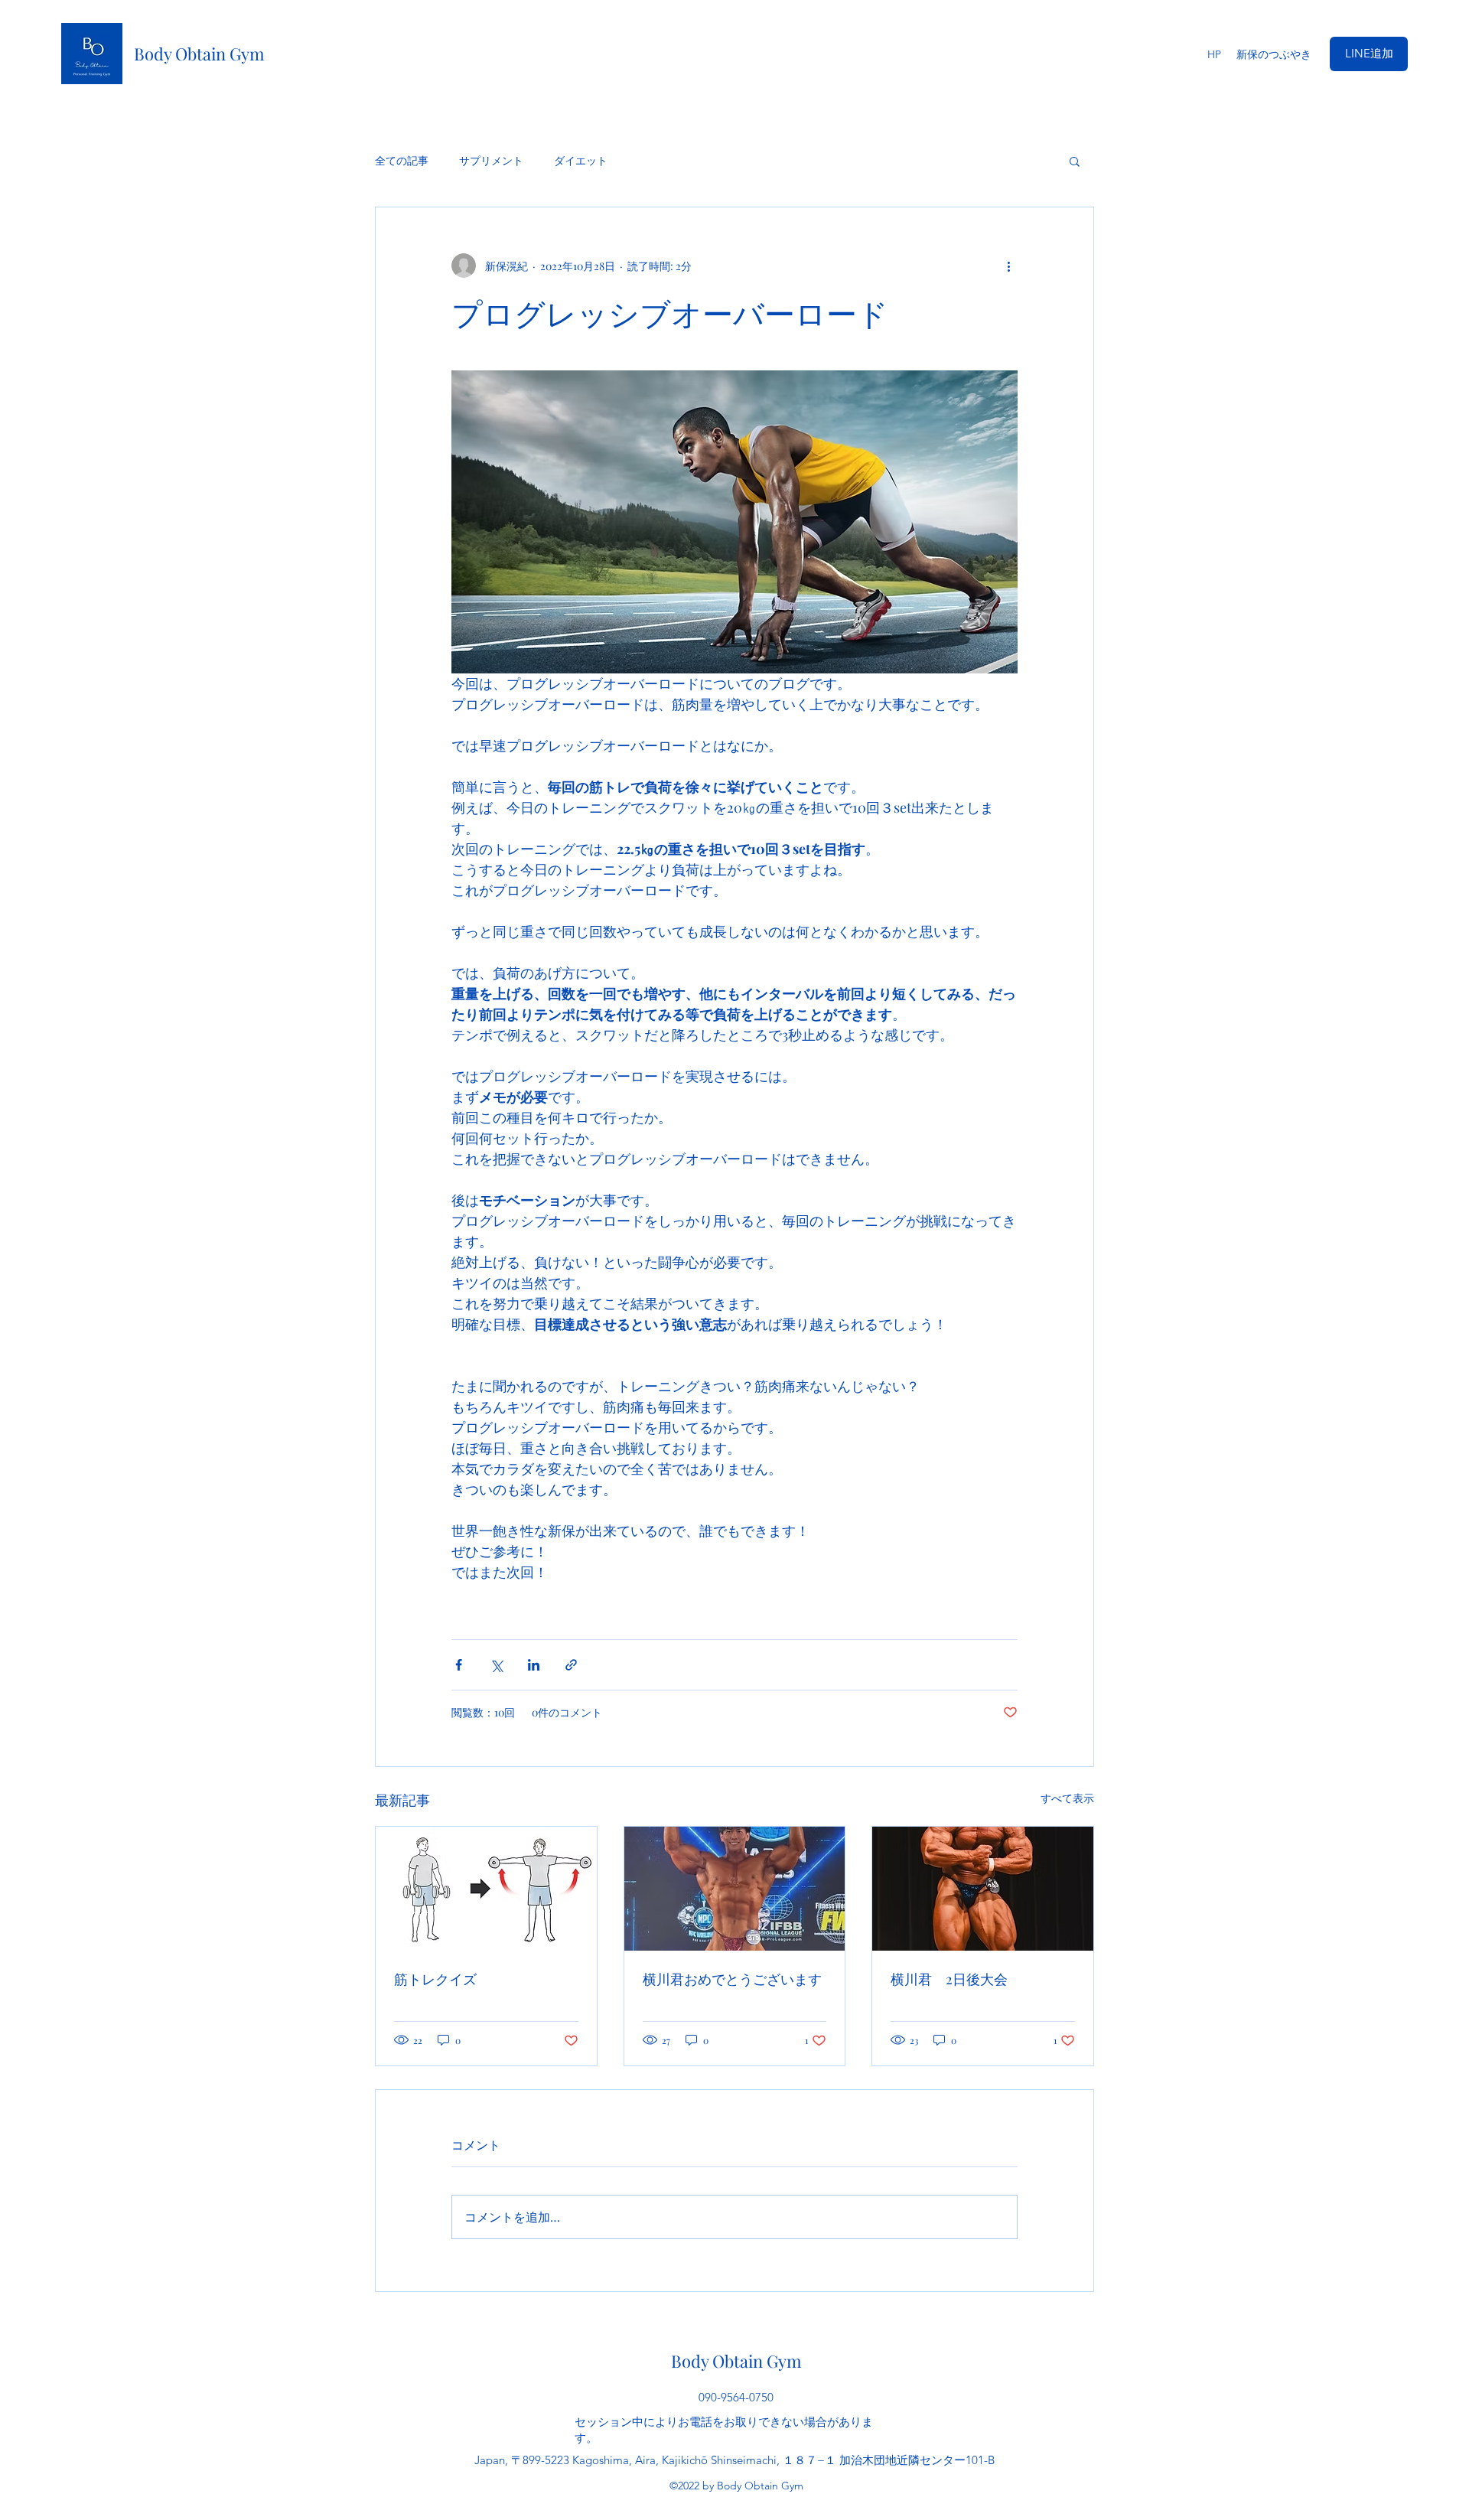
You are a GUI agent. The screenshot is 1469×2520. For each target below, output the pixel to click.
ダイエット (581, 160)
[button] (1075, 161)
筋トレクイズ (442, 1979)
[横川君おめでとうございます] (735, 1889)
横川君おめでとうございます (732, 1979)
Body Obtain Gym (199, 54)
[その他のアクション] (1008, 266)
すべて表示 (1067, 1798)
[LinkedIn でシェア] (534, 1665)
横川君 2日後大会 (949, 1979)
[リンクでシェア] (571, 1665)
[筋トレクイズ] (486, 1889)
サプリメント (491, 160)
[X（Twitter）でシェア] (496, 1665)
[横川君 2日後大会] (983, 1889)
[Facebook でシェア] (459, 1665)
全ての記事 (402, 160)
